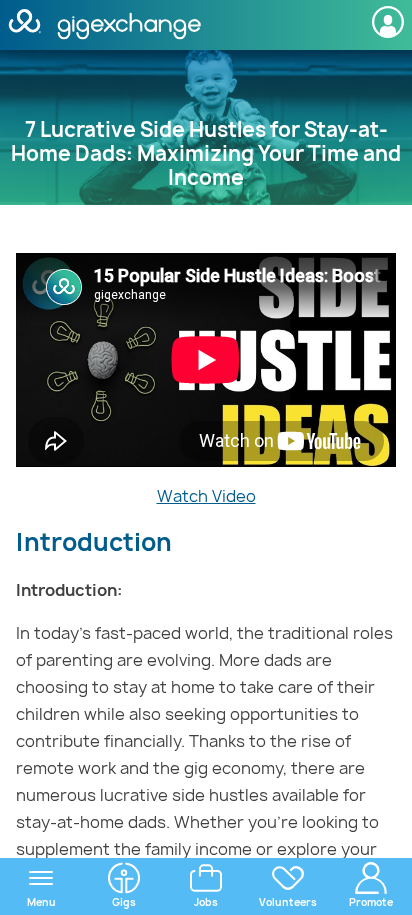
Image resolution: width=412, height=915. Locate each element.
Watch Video (206, 496)
